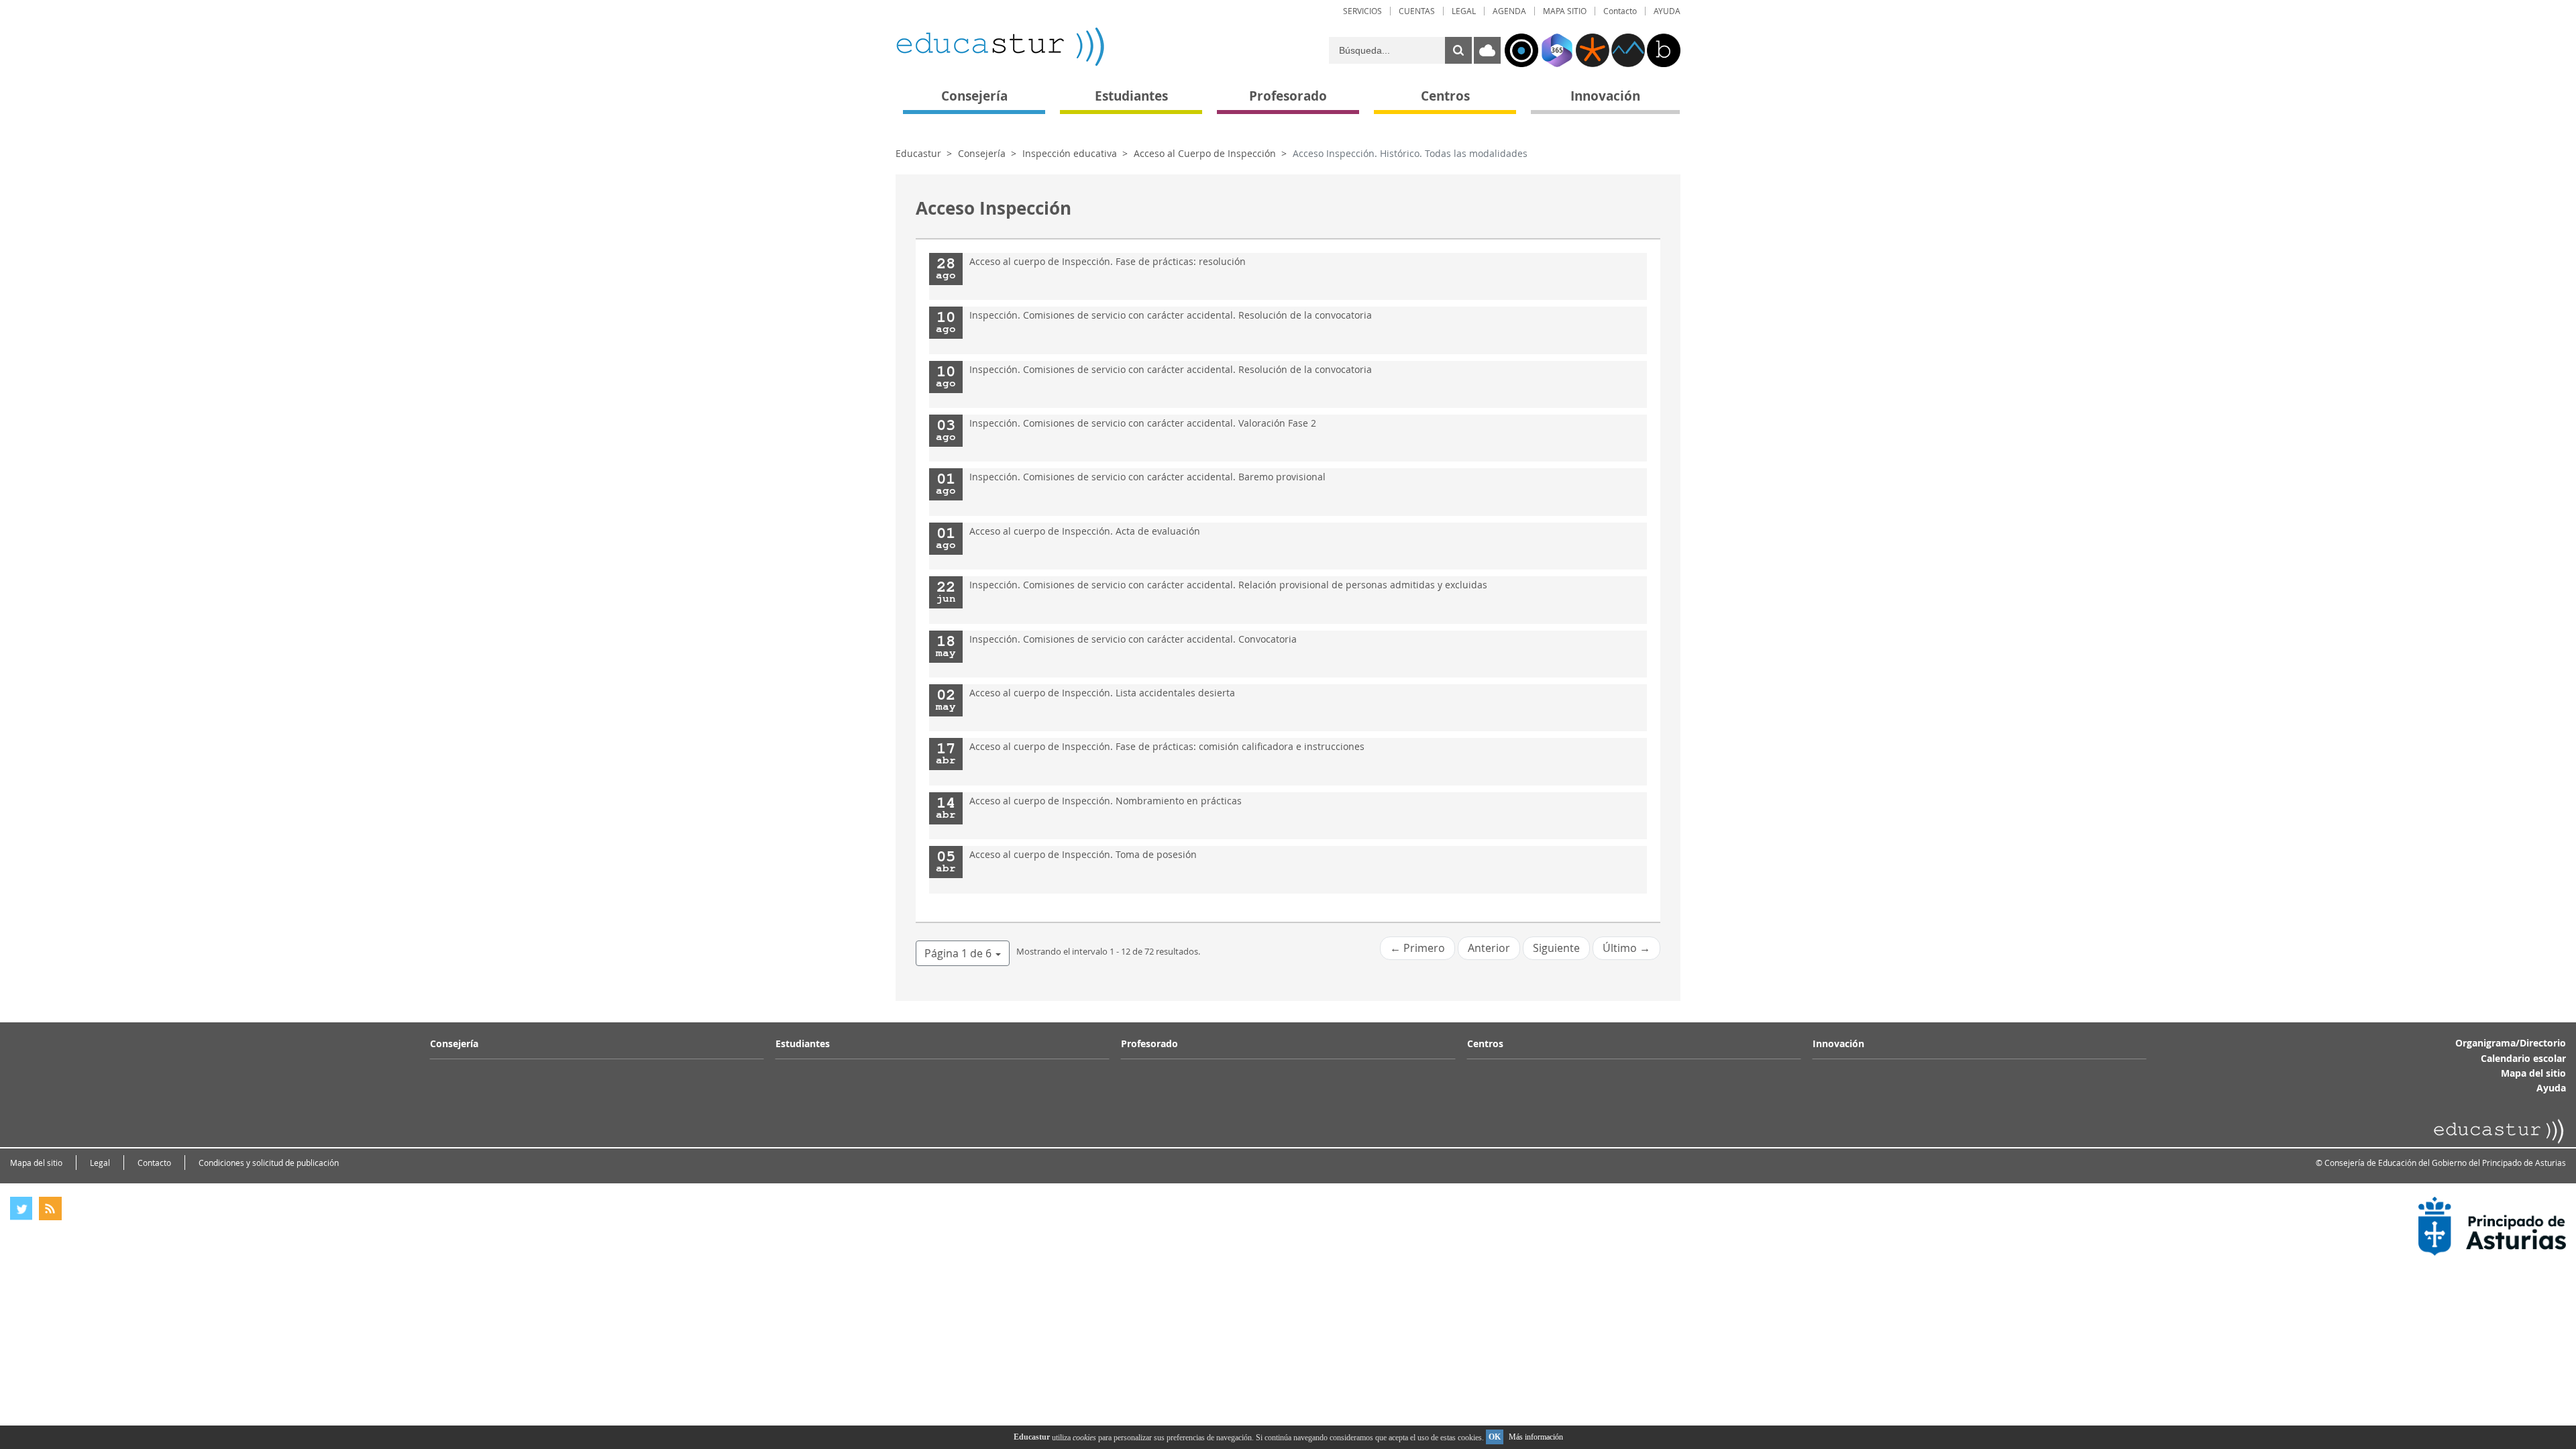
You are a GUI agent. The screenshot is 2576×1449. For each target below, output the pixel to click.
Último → (1626, 948)
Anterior (1489, 948)
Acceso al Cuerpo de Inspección (1205, 153)
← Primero (1417, 948)
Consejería (982, 153)
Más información (1536, 1437)
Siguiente (1556, 948)
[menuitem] (1362, 11)
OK (1495, 1437)
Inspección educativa (1070, 153)
